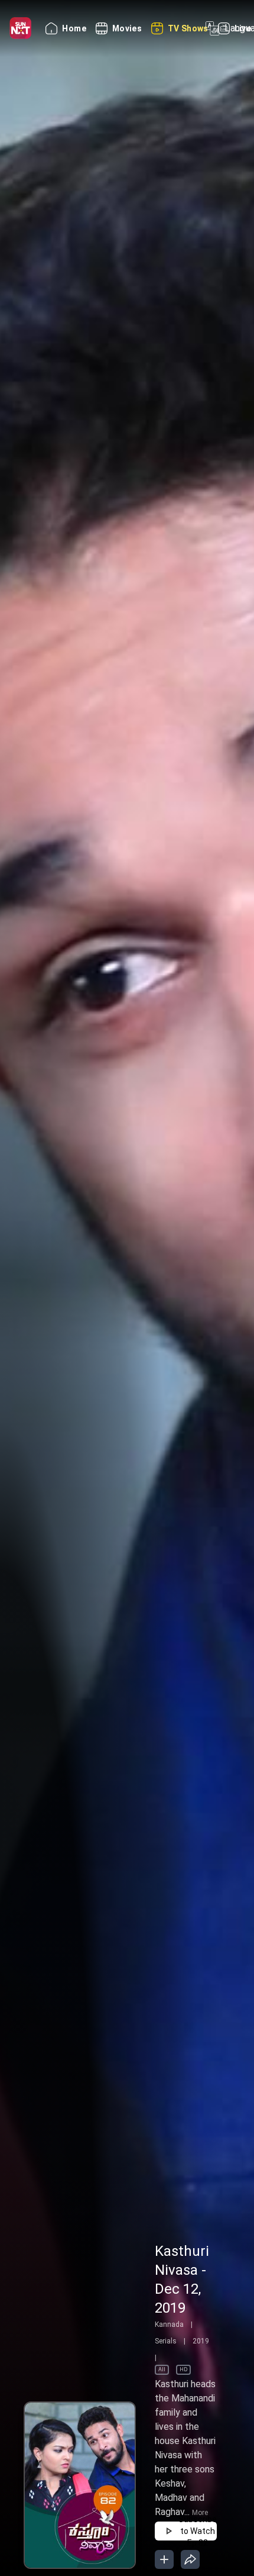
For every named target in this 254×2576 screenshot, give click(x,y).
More (200, 2513)
